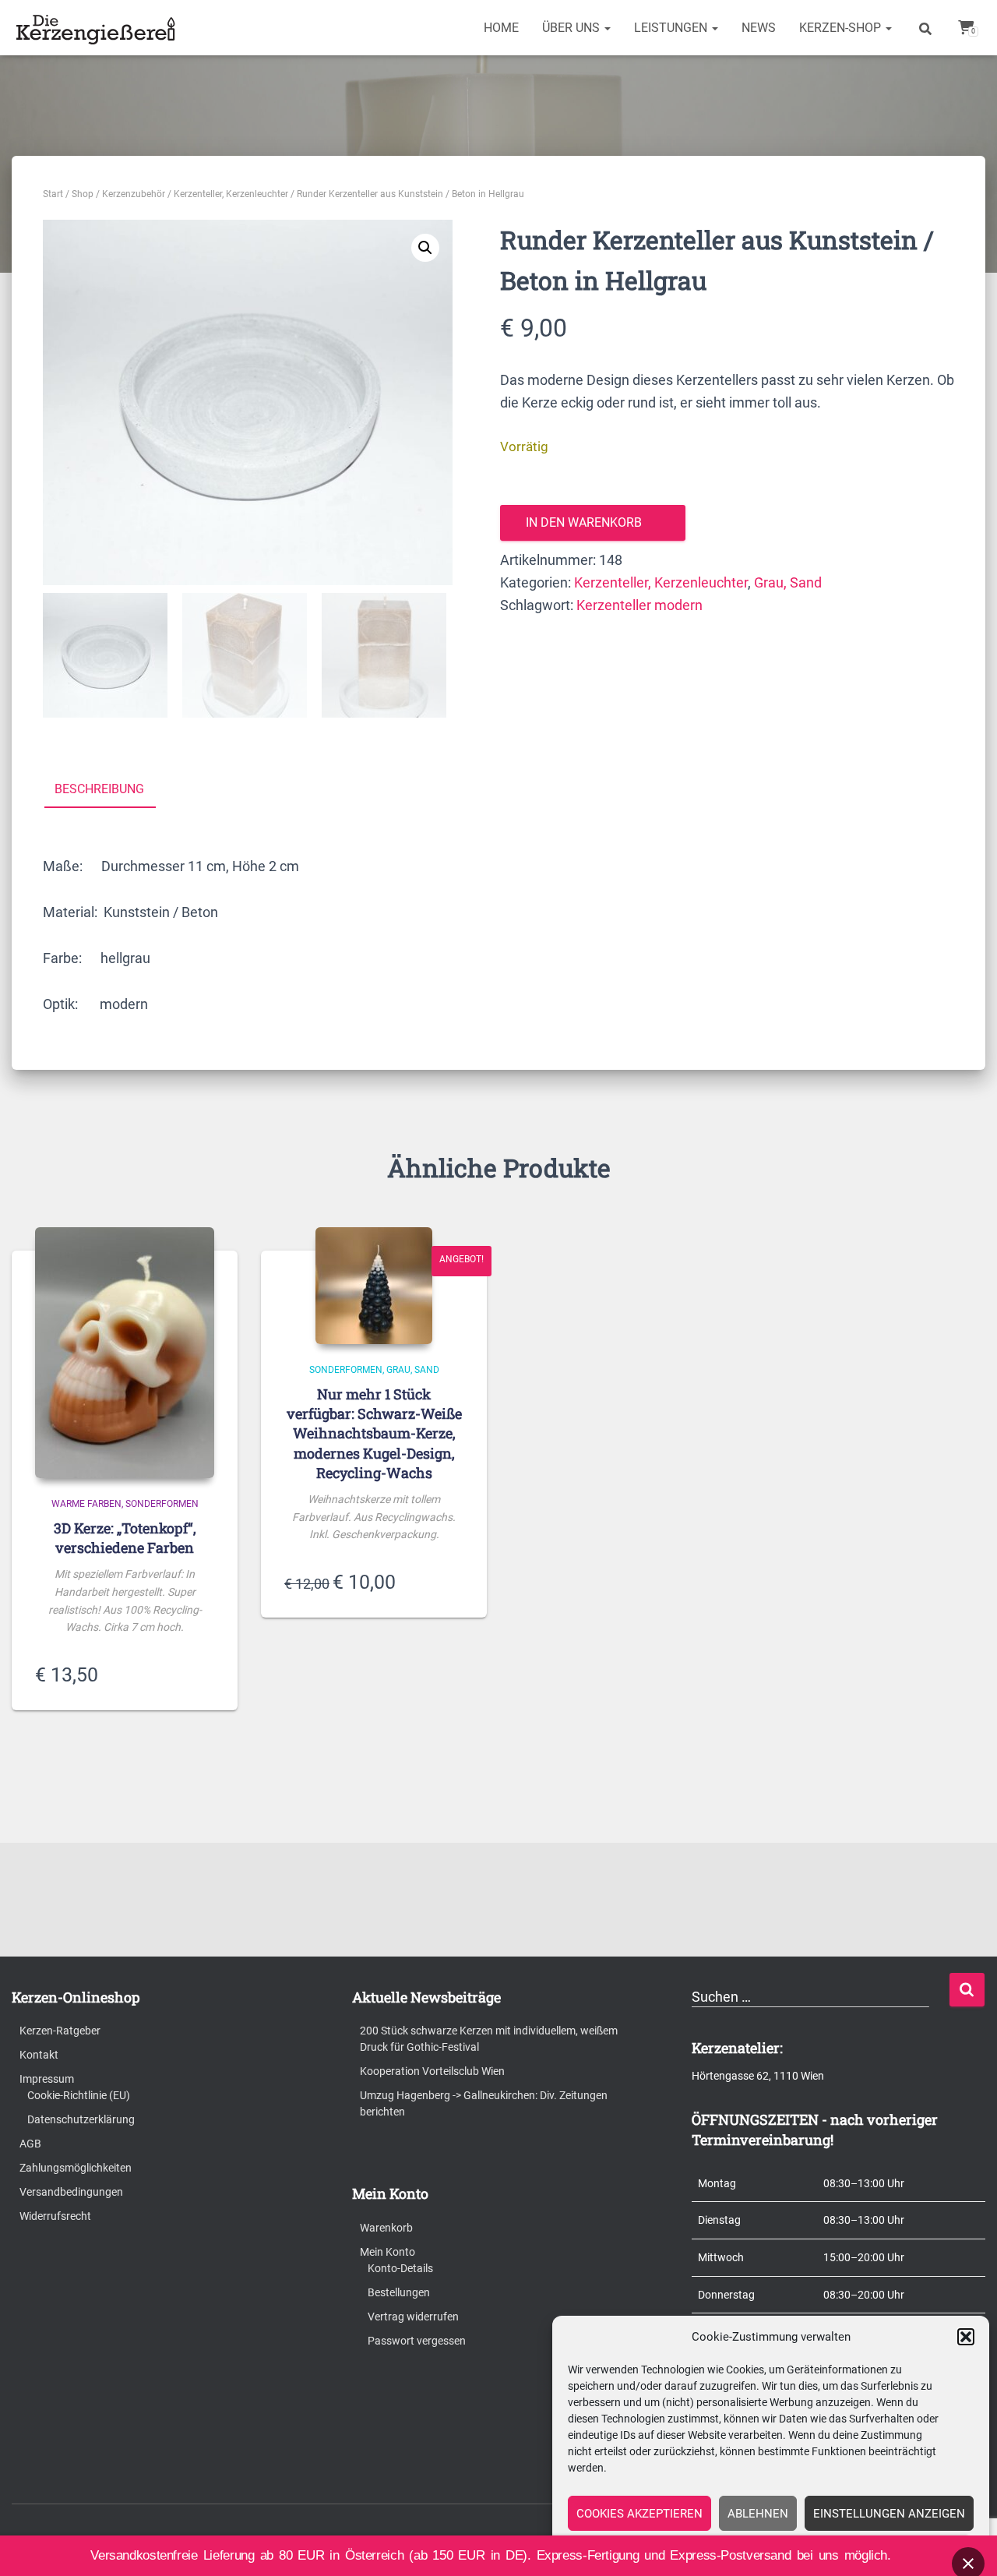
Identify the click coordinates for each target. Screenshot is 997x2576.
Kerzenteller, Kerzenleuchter (231, 194)
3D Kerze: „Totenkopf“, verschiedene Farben (125, 1538)
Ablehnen (758, 2514)
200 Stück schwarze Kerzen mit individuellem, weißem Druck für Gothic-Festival (489, 2039)
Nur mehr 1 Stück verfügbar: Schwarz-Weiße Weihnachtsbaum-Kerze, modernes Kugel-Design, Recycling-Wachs (374, 1433)
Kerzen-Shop (842, 28)
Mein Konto (388, 2252)
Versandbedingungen (71, 2192)
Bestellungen (399, 2292)
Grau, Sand (788, 582)
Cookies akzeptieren (639, 2514)
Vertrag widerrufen (413, 2317)
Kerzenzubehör (134, 194)
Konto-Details (400, 2268)
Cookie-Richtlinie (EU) (79, 2095)
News (759, 28)
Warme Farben (86, 1504)
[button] (966, 2337)
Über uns (572, 28)
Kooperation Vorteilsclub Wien (432, 2071)
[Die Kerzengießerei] (98, 28)
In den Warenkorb (584, 522)
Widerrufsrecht (55, 2216)
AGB (30, 2144)
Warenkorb (386, 2228)
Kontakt (39, 2055)
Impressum (47, 2079)
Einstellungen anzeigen (889, 2514)
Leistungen (672, 28)
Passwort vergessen (417, 2341)
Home (501, 28)
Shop (83, 194)
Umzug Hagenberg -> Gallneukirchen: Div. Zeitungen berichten (484, 2103)
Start (53, 194)
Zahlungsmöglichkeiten (76, 2168)
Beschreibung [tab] (99, 789)
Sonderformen (162, 1504)
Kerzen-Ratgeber (60, 2031)
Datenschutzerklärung (81, 2119)
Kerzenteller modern (639, 605)
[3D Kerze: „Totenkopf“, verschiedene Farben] (125, 1353)
